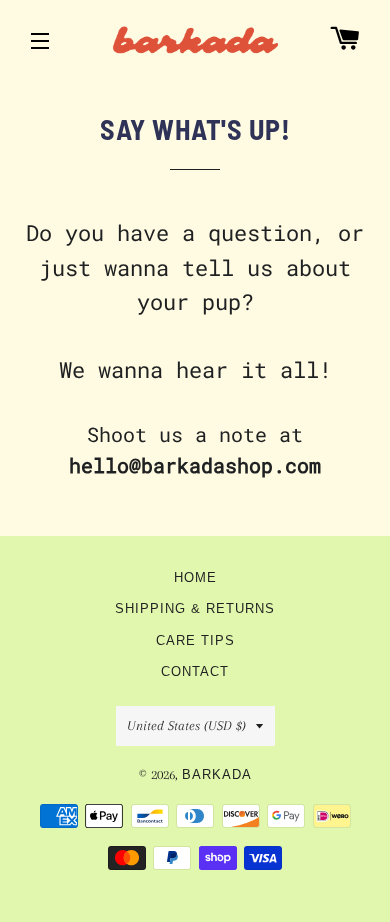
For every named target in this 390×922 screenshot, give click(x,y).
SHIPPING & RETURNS (195, 609)
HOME (195, 578)
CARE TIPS (195, 641)
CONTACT (195, 672)
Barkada (217, 775)
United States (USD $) (186, 725)
